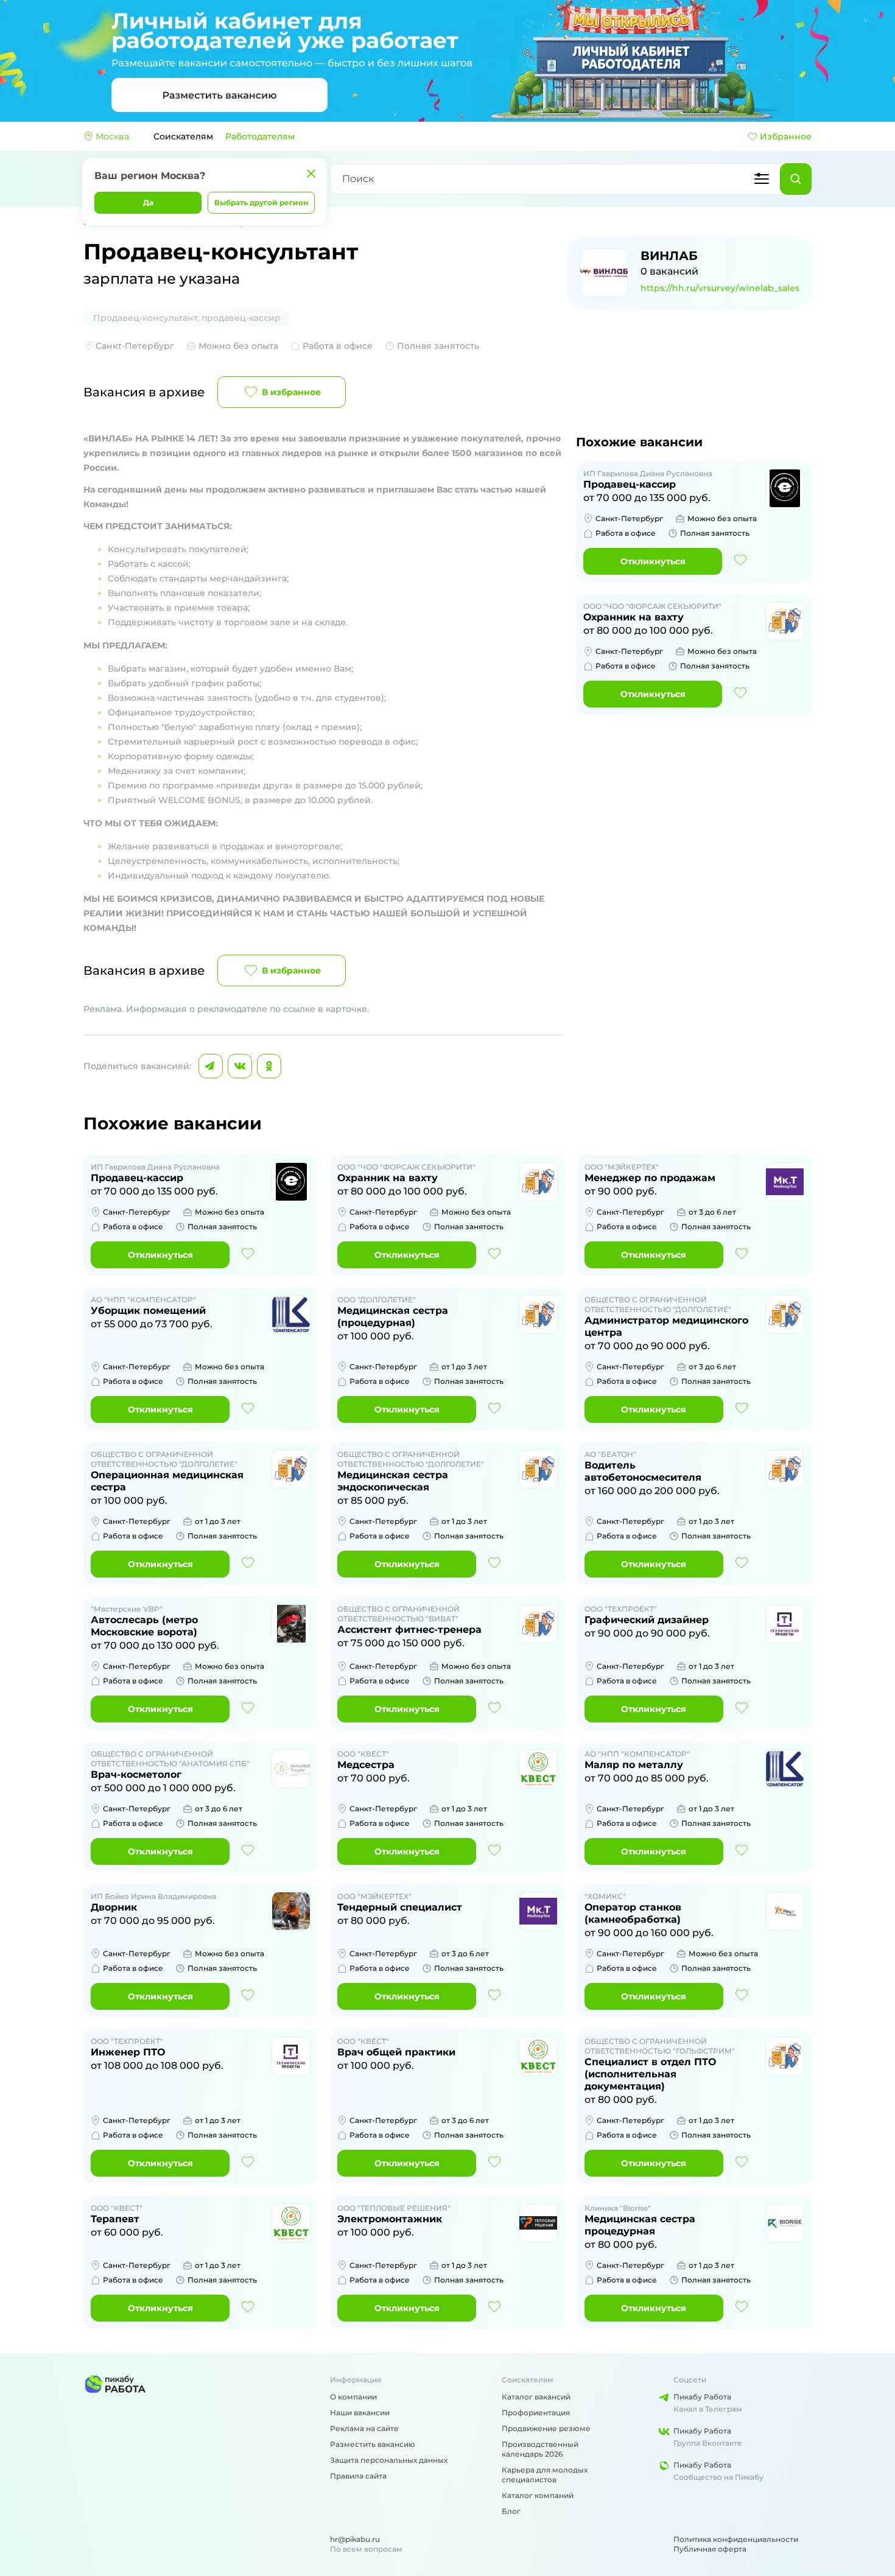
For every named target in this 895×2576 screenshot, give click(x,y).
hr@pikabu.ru (355, 2539)
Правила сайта (358, 2476)
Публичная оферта (710, 2549)
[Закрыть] (311, 174)
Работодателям (260, 136)
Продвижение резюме (546, 2428)
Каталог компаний (538, 2495)
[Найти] (796, 179)
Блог (511, 2511)
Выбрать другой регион (261, 202)
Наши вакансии (360, 2413)
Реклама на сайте (364, 2428)
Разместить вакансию (373, 2444)
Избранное (786, 136)
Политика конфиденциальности (736, 2539)
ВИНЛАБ (669, 256)
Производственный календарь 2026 (540, 2449)
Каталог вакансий (536, 2397)
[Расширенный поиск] (762, 179)
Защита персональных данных (389, 2460)
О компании (353, 2397)
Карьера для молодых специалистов (545, 2475)
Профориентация (536, 2413)
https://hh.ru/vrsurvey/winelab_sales (720, 288)
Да (148, 202)
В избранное (291, 392)
